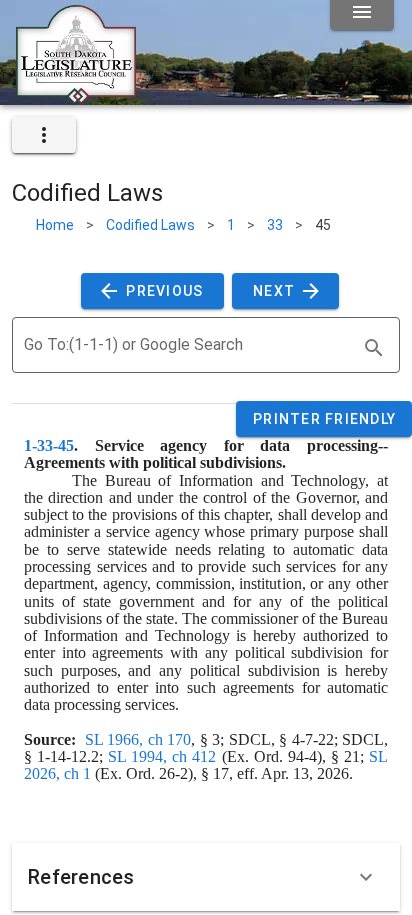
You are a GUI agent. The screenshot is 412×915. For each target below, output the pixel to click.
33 (275, 225)
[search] (374, 348)
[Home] (76, 97)
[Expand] (366, 877)
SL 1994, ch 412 (162, 756)
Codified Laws (150, 225)
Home (55, 225)
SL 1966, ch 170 (138, 739)
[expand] (44, 135)
